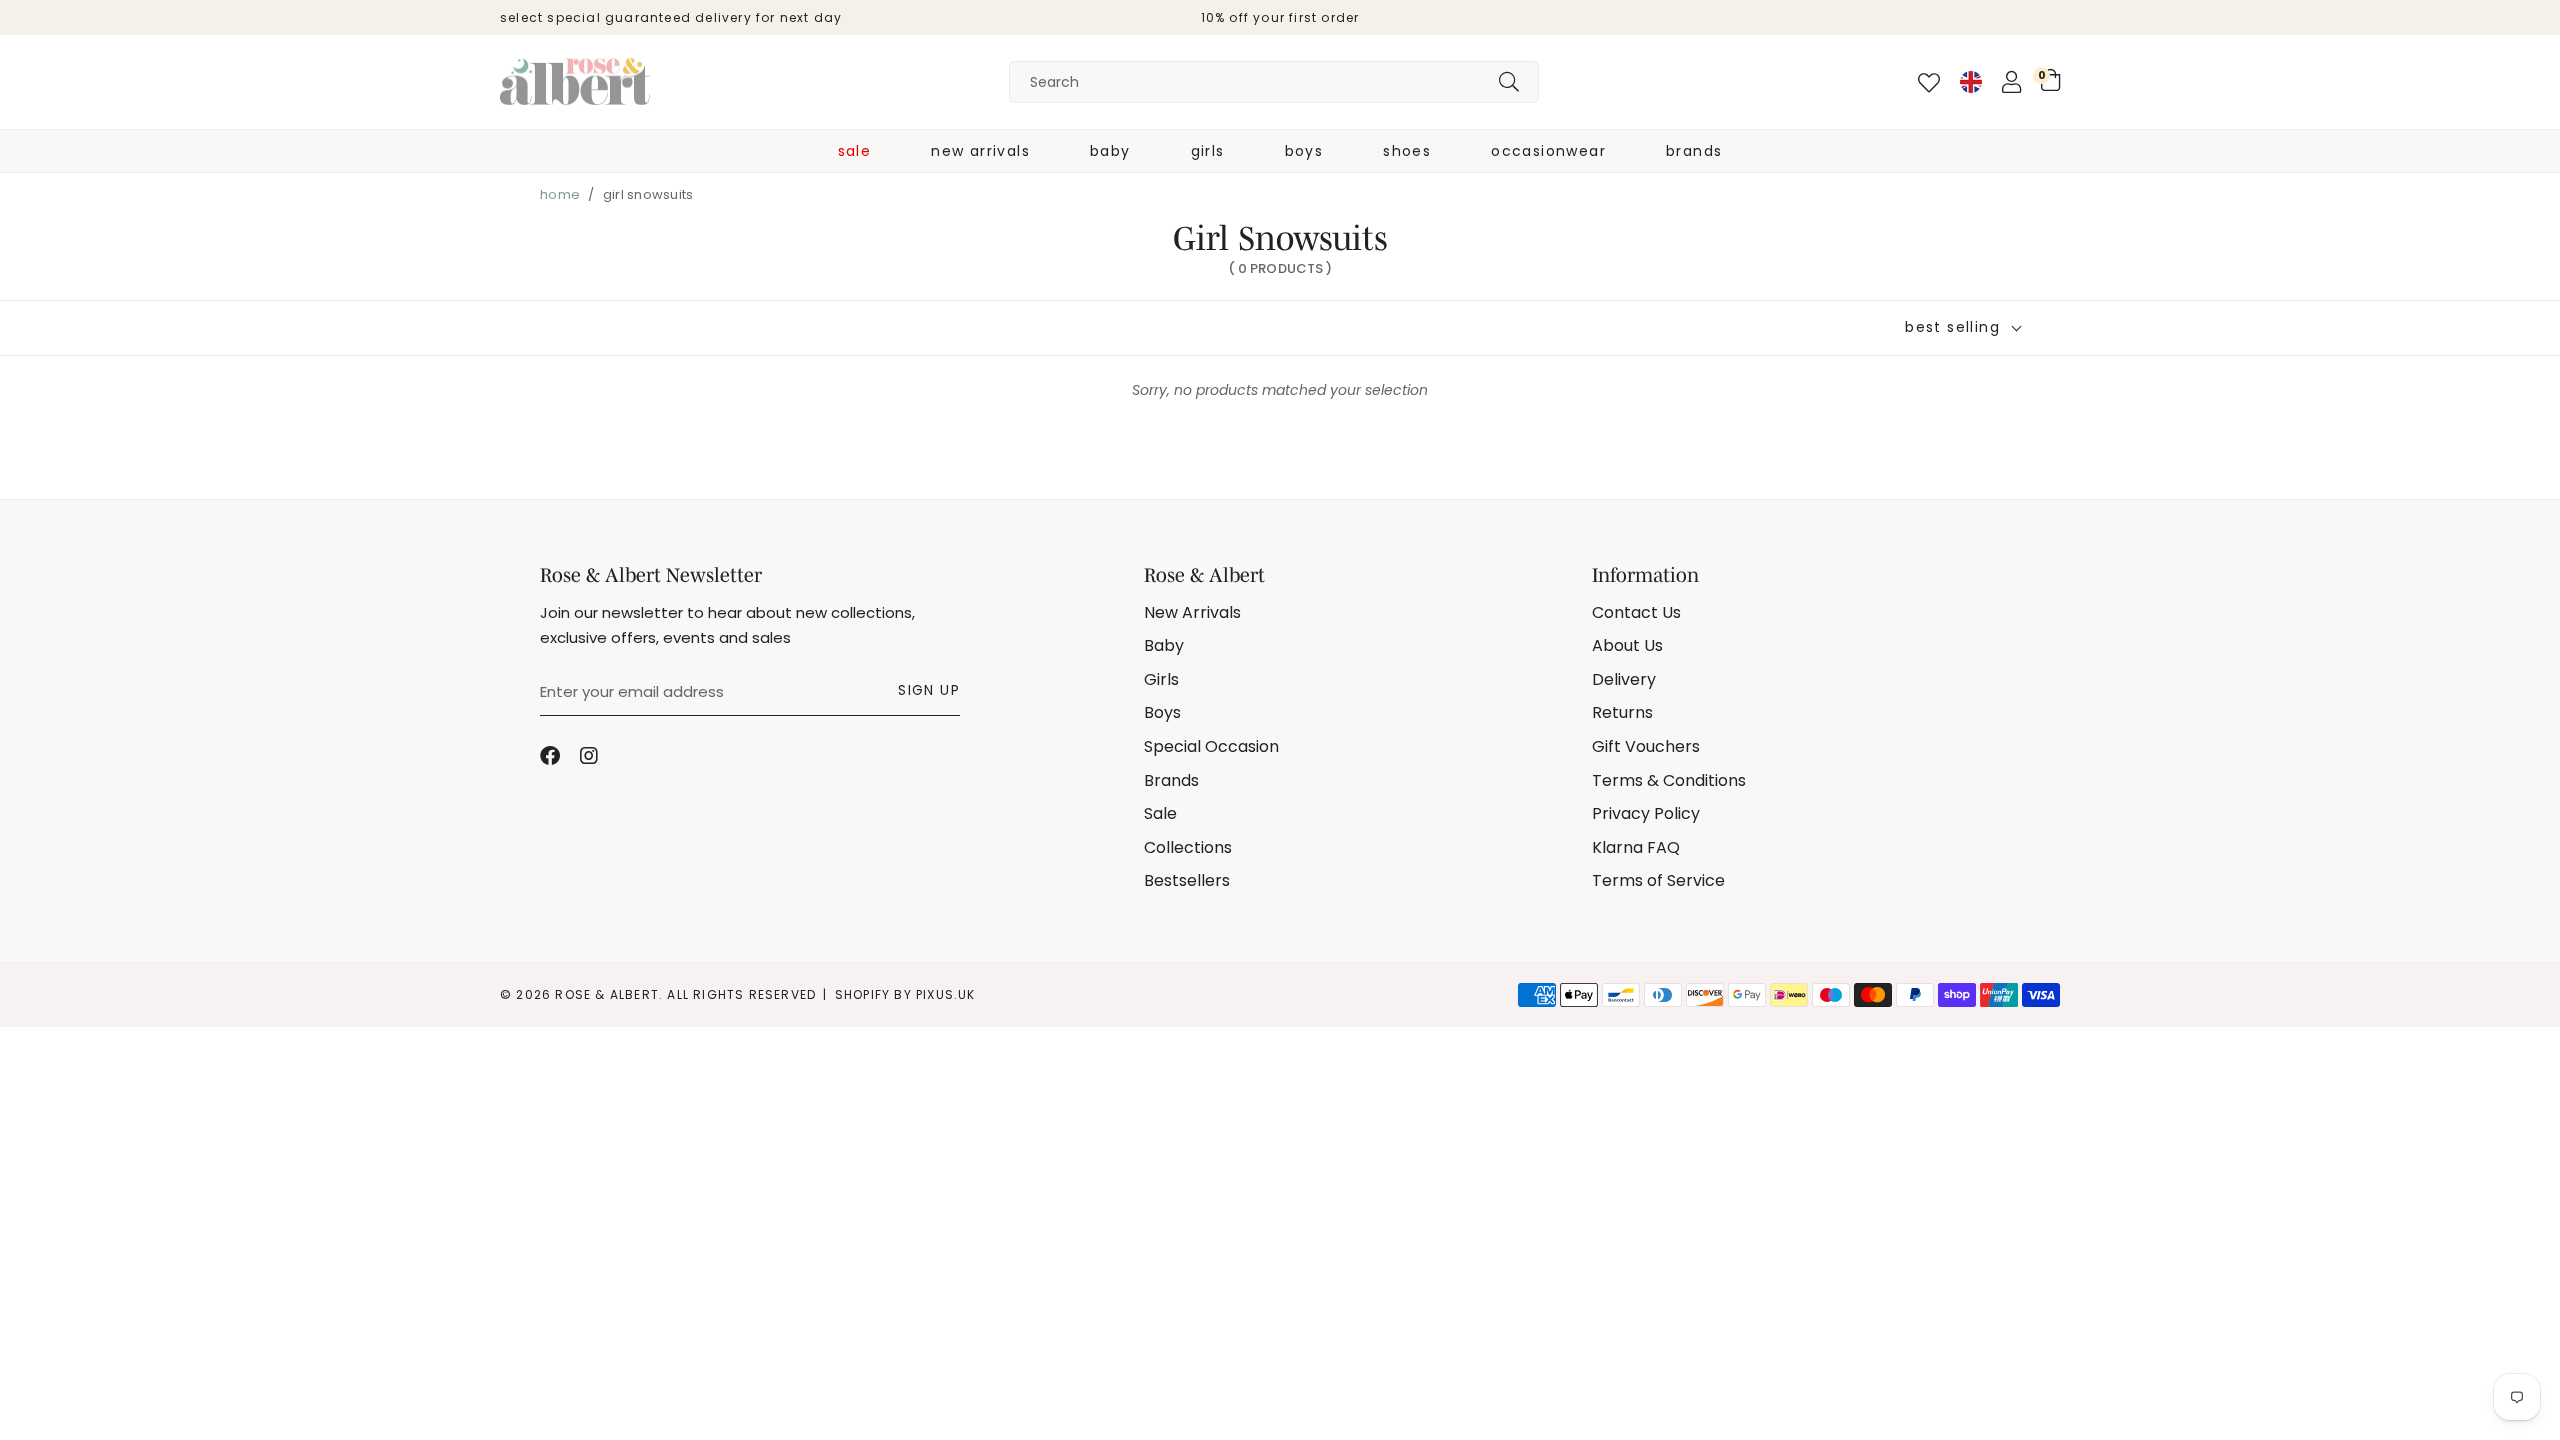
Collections (1188, 847)
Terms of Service (1658, 880)
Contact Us (1636, 612)
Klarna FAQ (1636, 847)
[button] (2050, 80)
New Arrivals (980, 151)
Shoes (1407, 151)
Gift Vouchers (1646, 746)
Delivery (1624, 679)
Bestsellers (1187, 880)
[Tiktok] (630, 756)
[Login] (2011, 82)
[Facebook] (550, 756)
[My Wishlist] (1929, 83)
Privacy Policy (1646, 813)
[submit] (1509, 82)
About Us (1627, 645)
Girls (1208, 151)
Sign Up (929, 690)
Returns (1622, 712)
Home (560, 194)
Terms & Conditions (1669, 780)
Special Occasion (1211, 746)
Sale (855, 151)
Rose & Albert (575, 82)
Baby (1110, 151)
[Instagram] (590, 756)
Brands (1694, 151)
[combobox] (1274, 82)
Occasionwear (1548, 151)
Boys (1304, 151)
